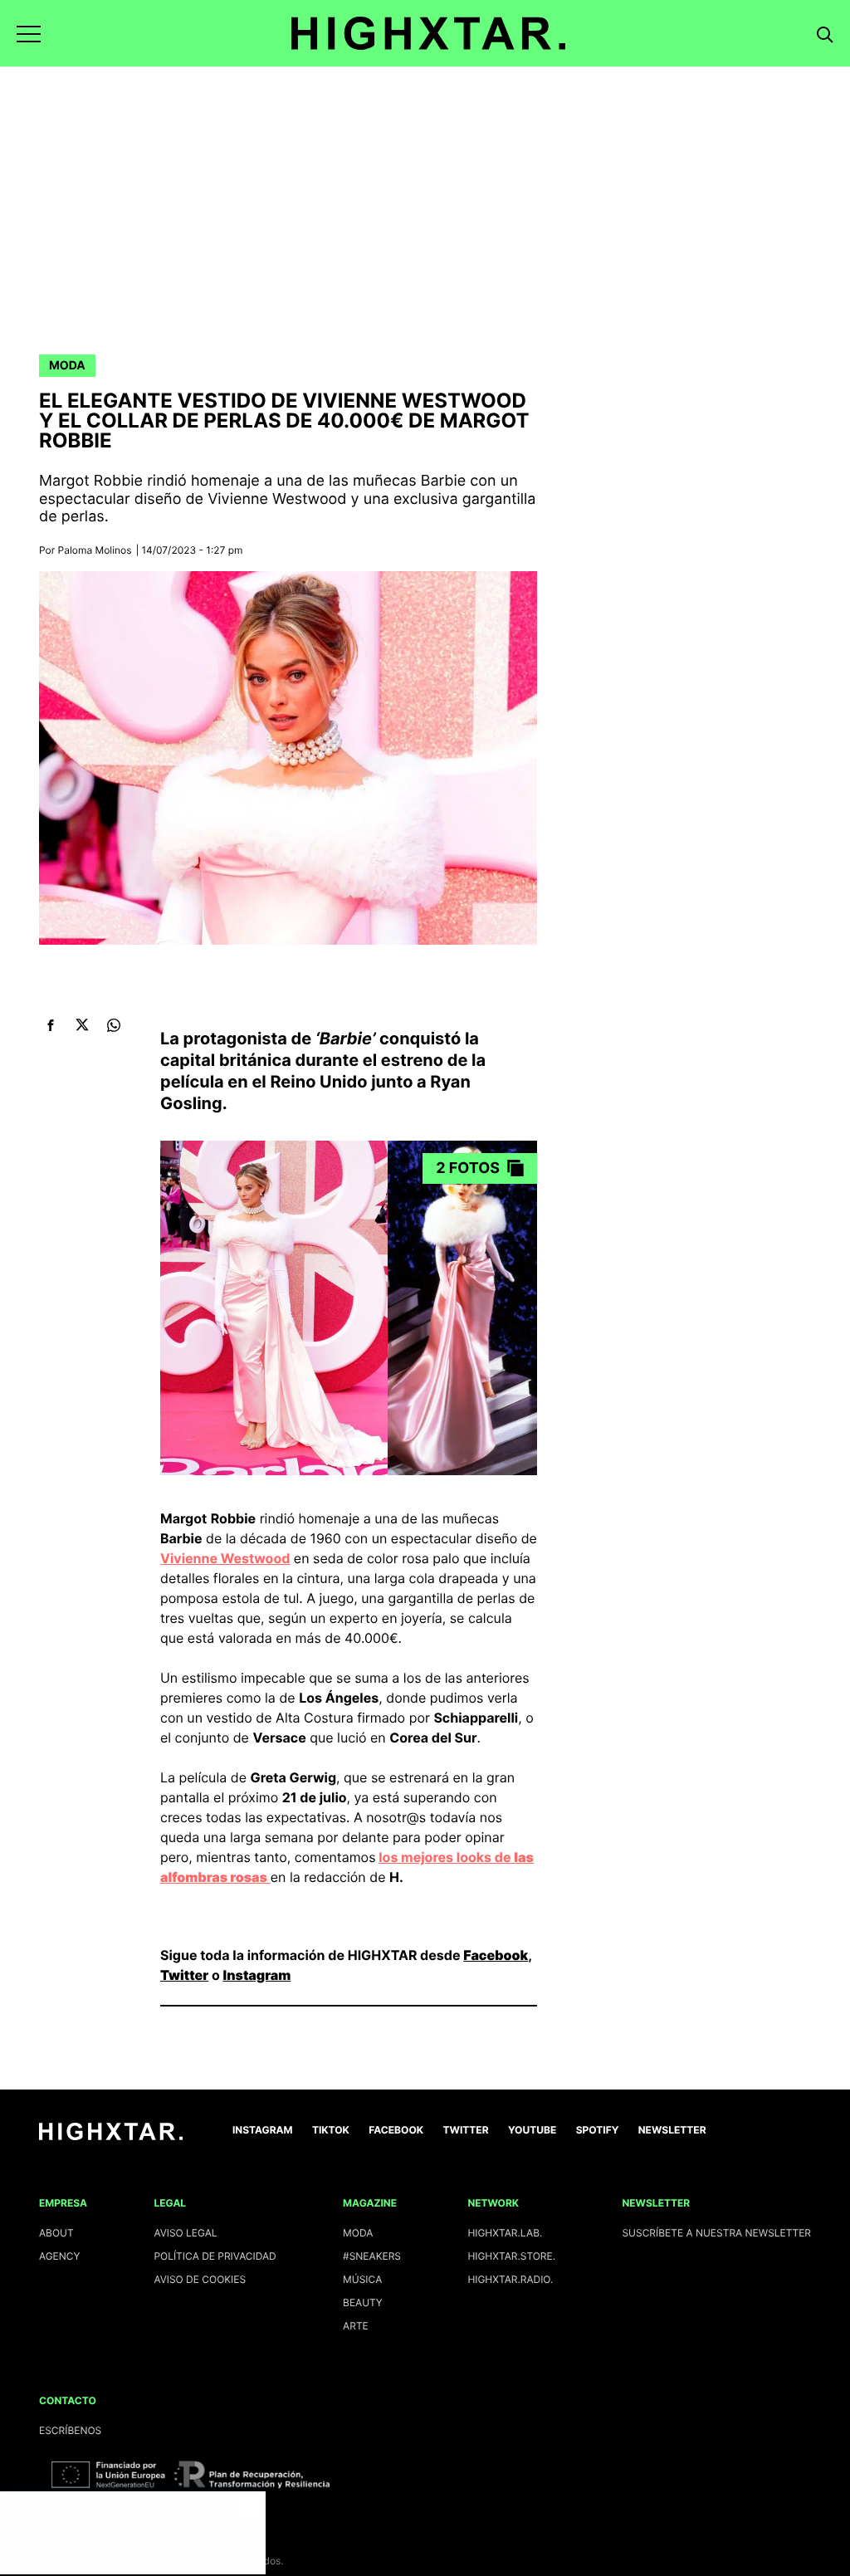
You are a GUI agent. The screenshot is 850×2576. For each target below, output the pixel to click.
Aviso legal (185, 2233)
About (56, 2233)
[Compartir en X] (82, 1025)
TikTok (331, 2130)
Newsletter (672, 2130)
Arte (356, 2326)
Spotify (598, 2130)
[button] (29, 34)
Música (362, 2279)
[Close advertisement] (249, 2508)
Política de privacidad (215, 2256)
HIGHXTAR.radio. (510, 2279)
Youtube (532, 2130)
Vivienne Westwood (225, 1558)
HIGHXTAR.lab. (505, 2233)
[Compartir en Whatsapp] (113, 1025)
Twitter (184, 1975)
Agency (60, 2256)
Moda (67, 366)
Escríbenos (70, 2430)
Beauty (363, 2302)
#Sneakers (372, 2256)
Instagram (256, 1975)
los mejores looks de (445, 1857)
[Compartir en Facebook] (50, 1025)
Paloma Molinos (95, 550)
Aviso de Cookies (200, 2279)
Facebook (496, 1955)
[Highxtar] (428, 33)
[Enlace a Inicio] (111, 2136)
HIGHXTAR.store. (511, 2256)
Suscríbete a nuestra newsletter (716, 2233)
